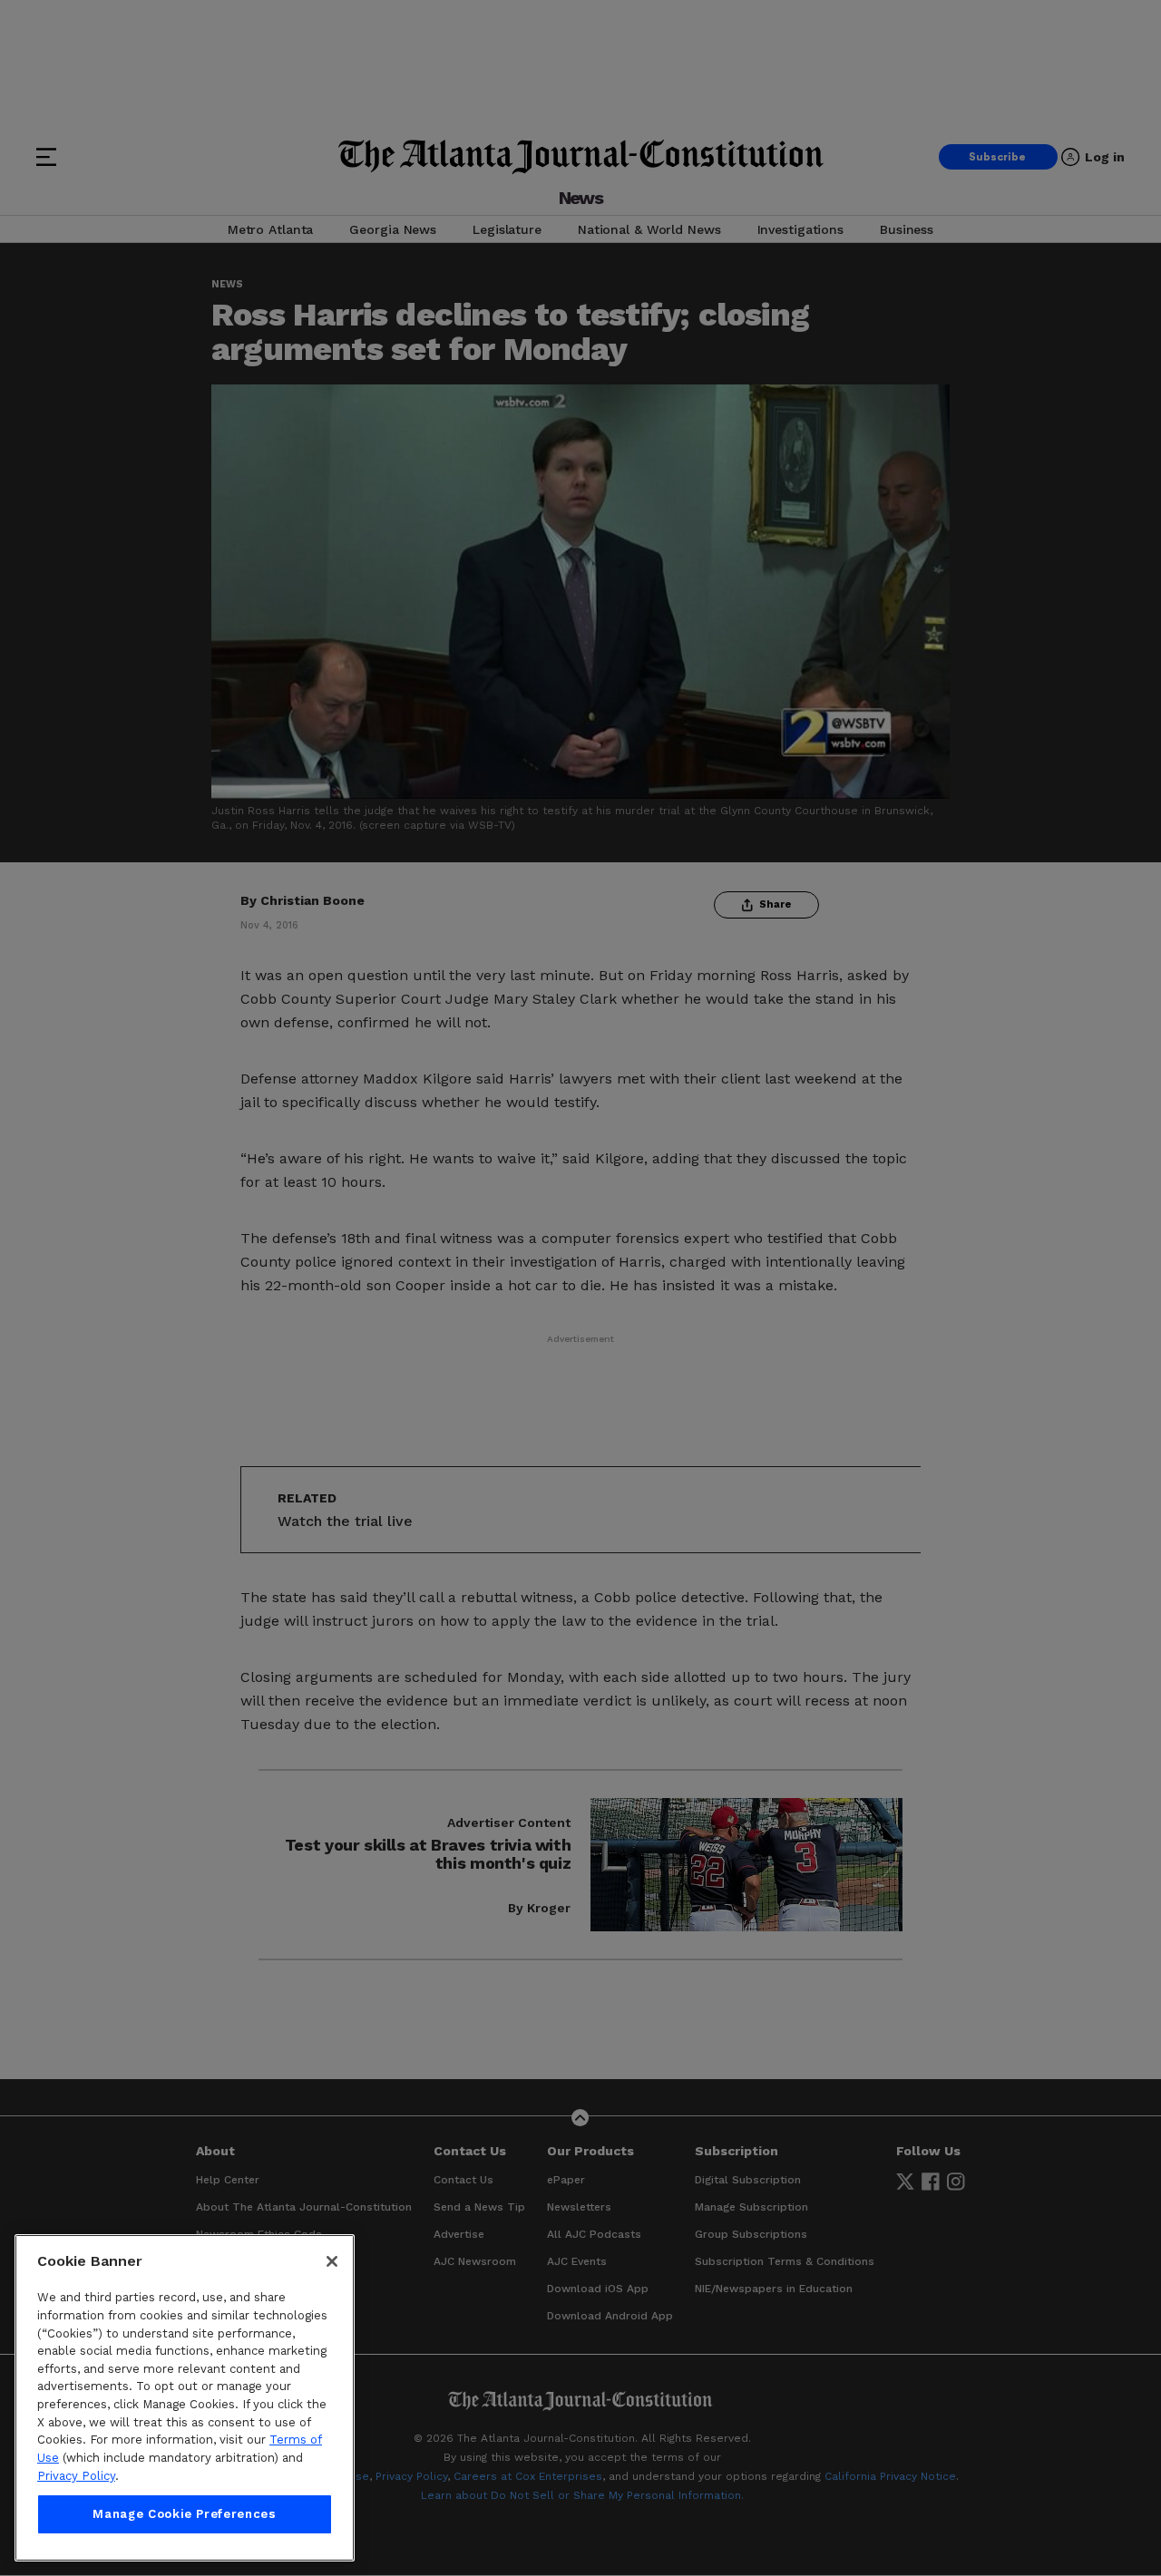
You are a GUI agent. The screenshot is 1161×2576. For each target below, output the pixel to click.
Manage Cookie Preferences (184, 2514)
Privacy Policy (76, 2476)
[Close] (332, 2261)
